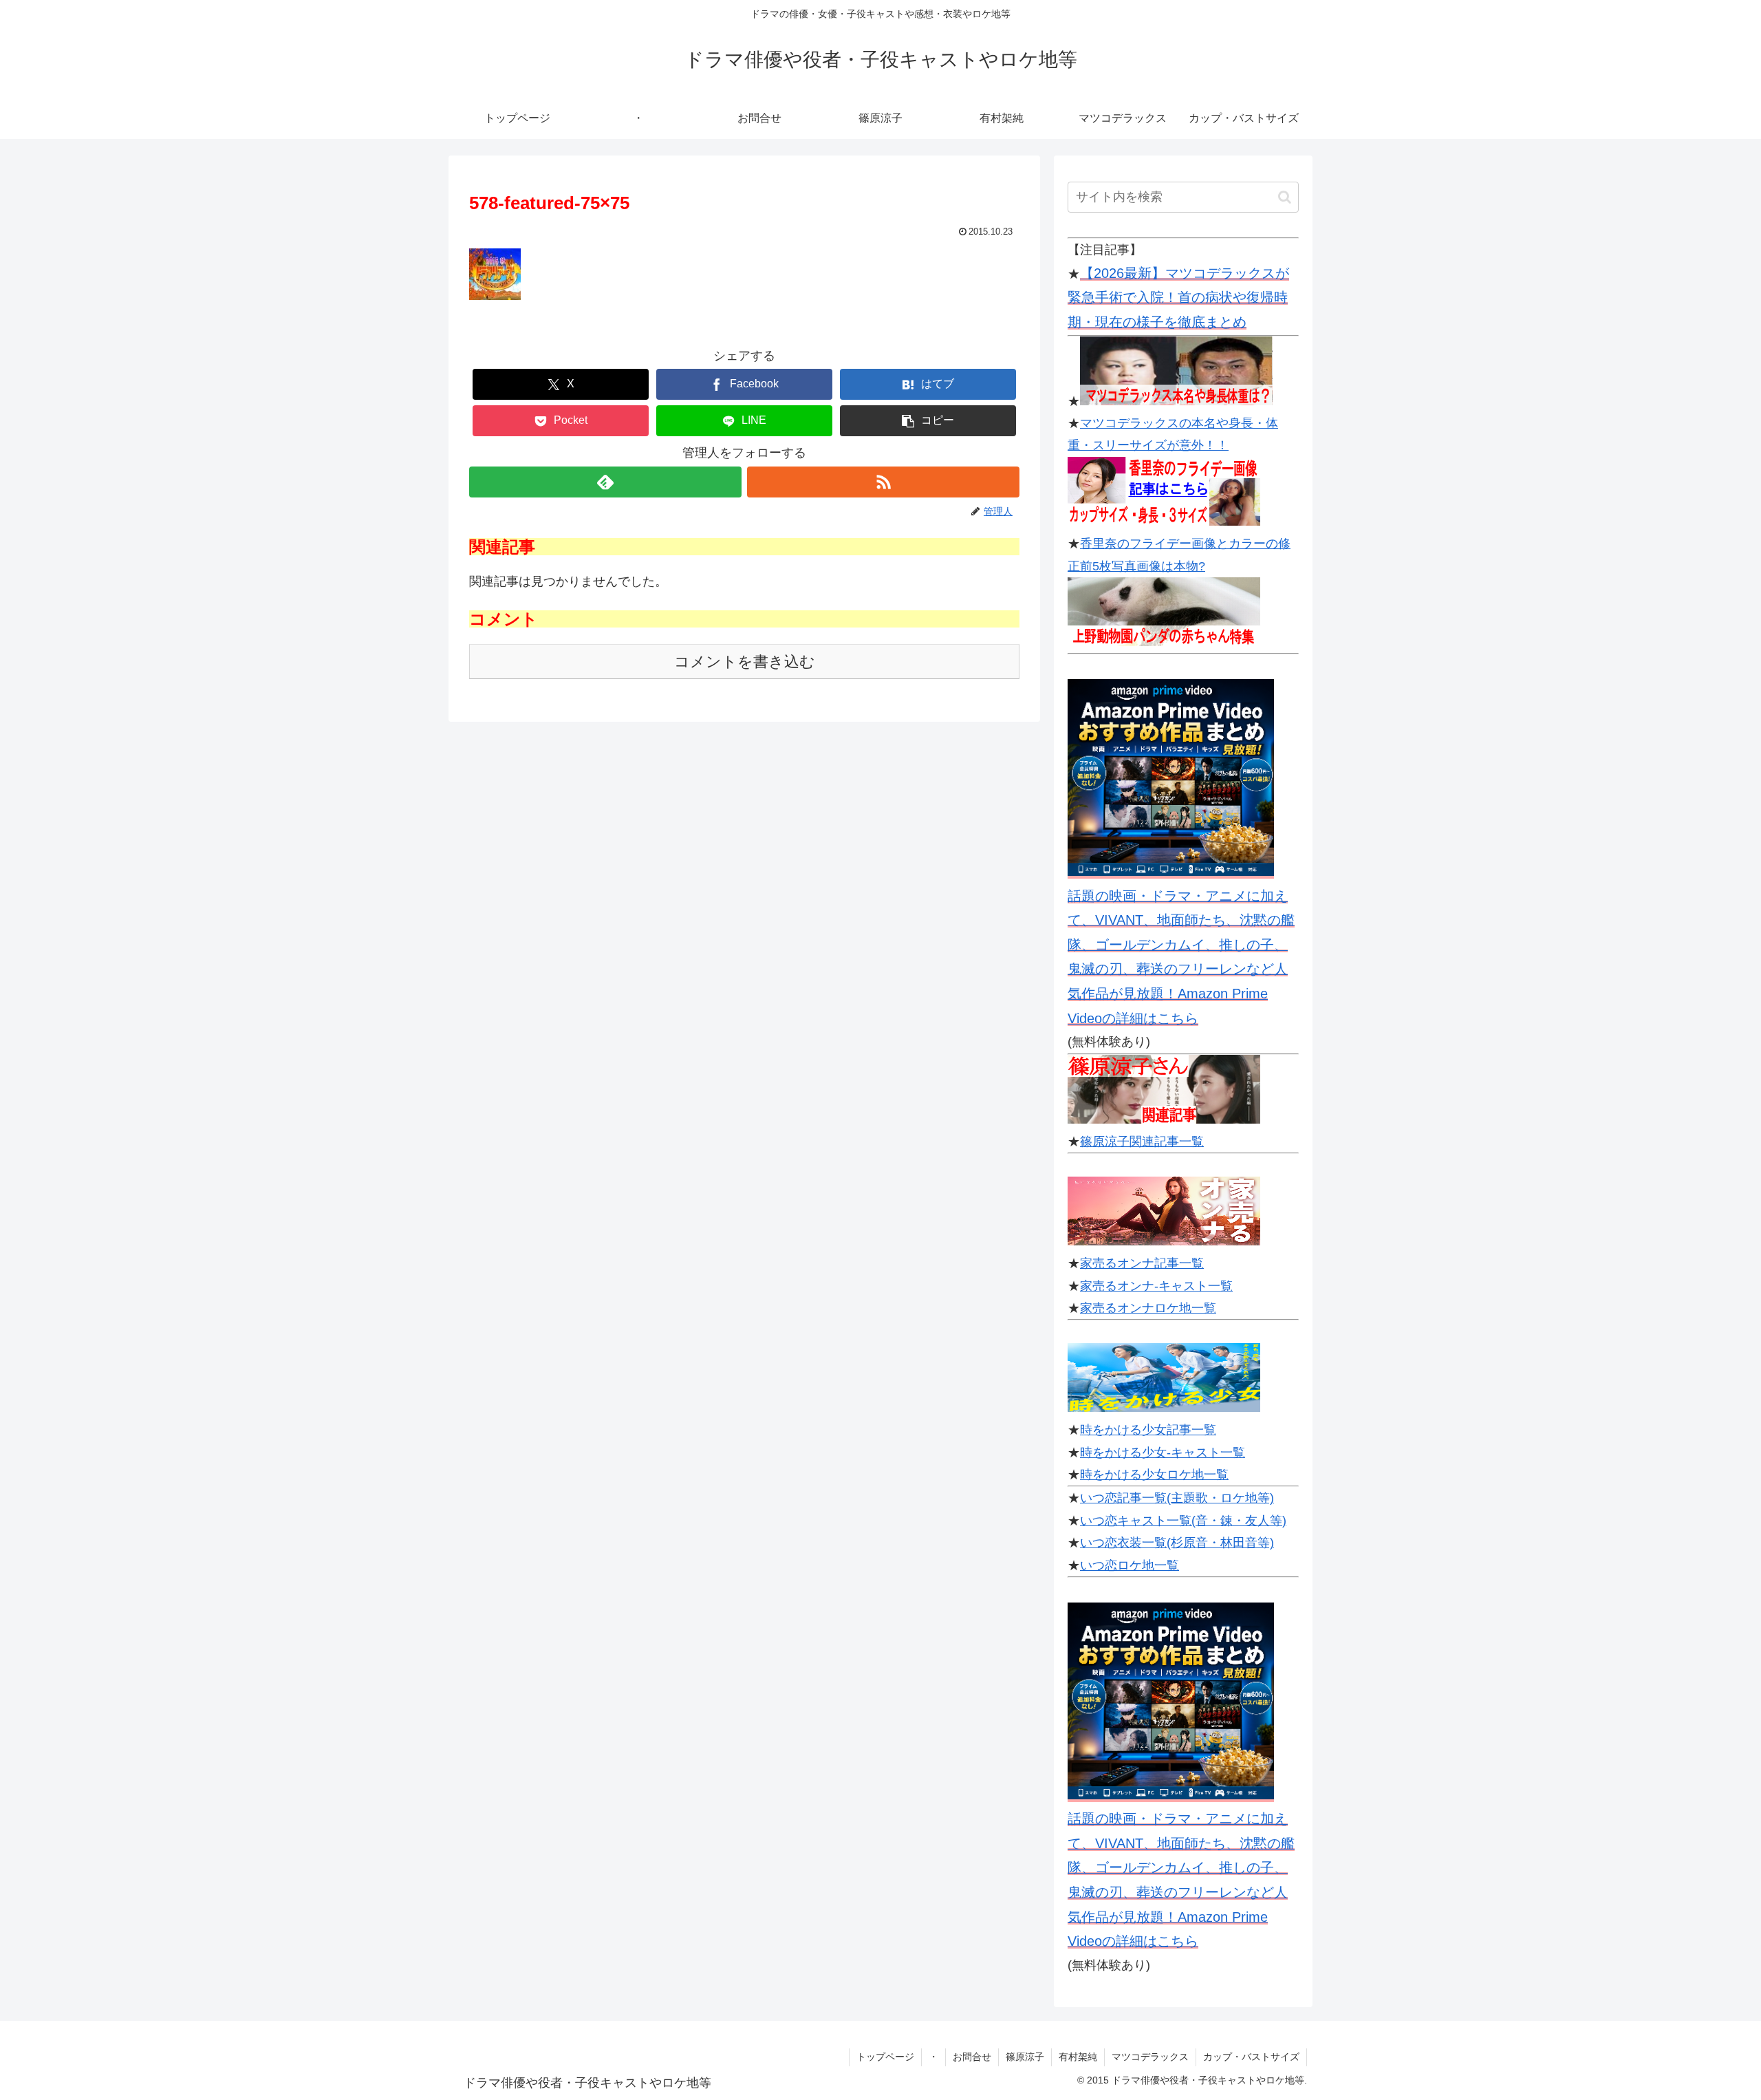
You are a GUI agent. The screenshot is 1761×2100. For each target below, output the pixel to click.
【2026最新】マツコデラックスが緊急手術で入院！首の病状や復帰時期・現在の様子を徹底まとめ (1178, 298)
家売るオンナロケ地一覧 (1148, 1308)
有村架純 (1078, 2057)
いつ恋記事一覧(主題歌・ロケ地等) (1177, 1498)
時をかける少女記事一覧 (1148, 1430)
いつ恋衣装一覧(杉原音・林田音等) (1177, 1543)
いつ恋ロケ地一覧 (1130, 1565)
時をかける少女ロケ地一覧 (1154, 1475)
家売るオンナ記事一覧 (1142, 1263)
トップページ (885, 2057)
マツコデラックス (1150, 2057)
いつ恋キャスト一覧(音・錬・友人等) (1183, 1521)
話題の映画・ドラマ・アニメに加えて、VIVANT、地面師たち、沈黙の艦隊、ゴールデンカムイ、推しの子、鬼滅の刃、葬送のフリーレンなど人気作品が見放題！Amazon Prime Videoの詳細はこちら (1181, 957)
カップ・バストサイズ (1251, 2057)
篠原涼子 (1025, 2057)
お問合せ (972, 2057)
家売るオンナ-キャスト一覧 (1156, 1286)
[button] (928, 421)
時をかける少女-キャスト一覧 (1163, 1453)
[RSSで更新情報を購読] (883, 482)
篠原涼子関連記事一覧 (1142, 1142)
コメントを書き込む (745, 662)
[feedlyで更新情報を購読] (605, 482)
